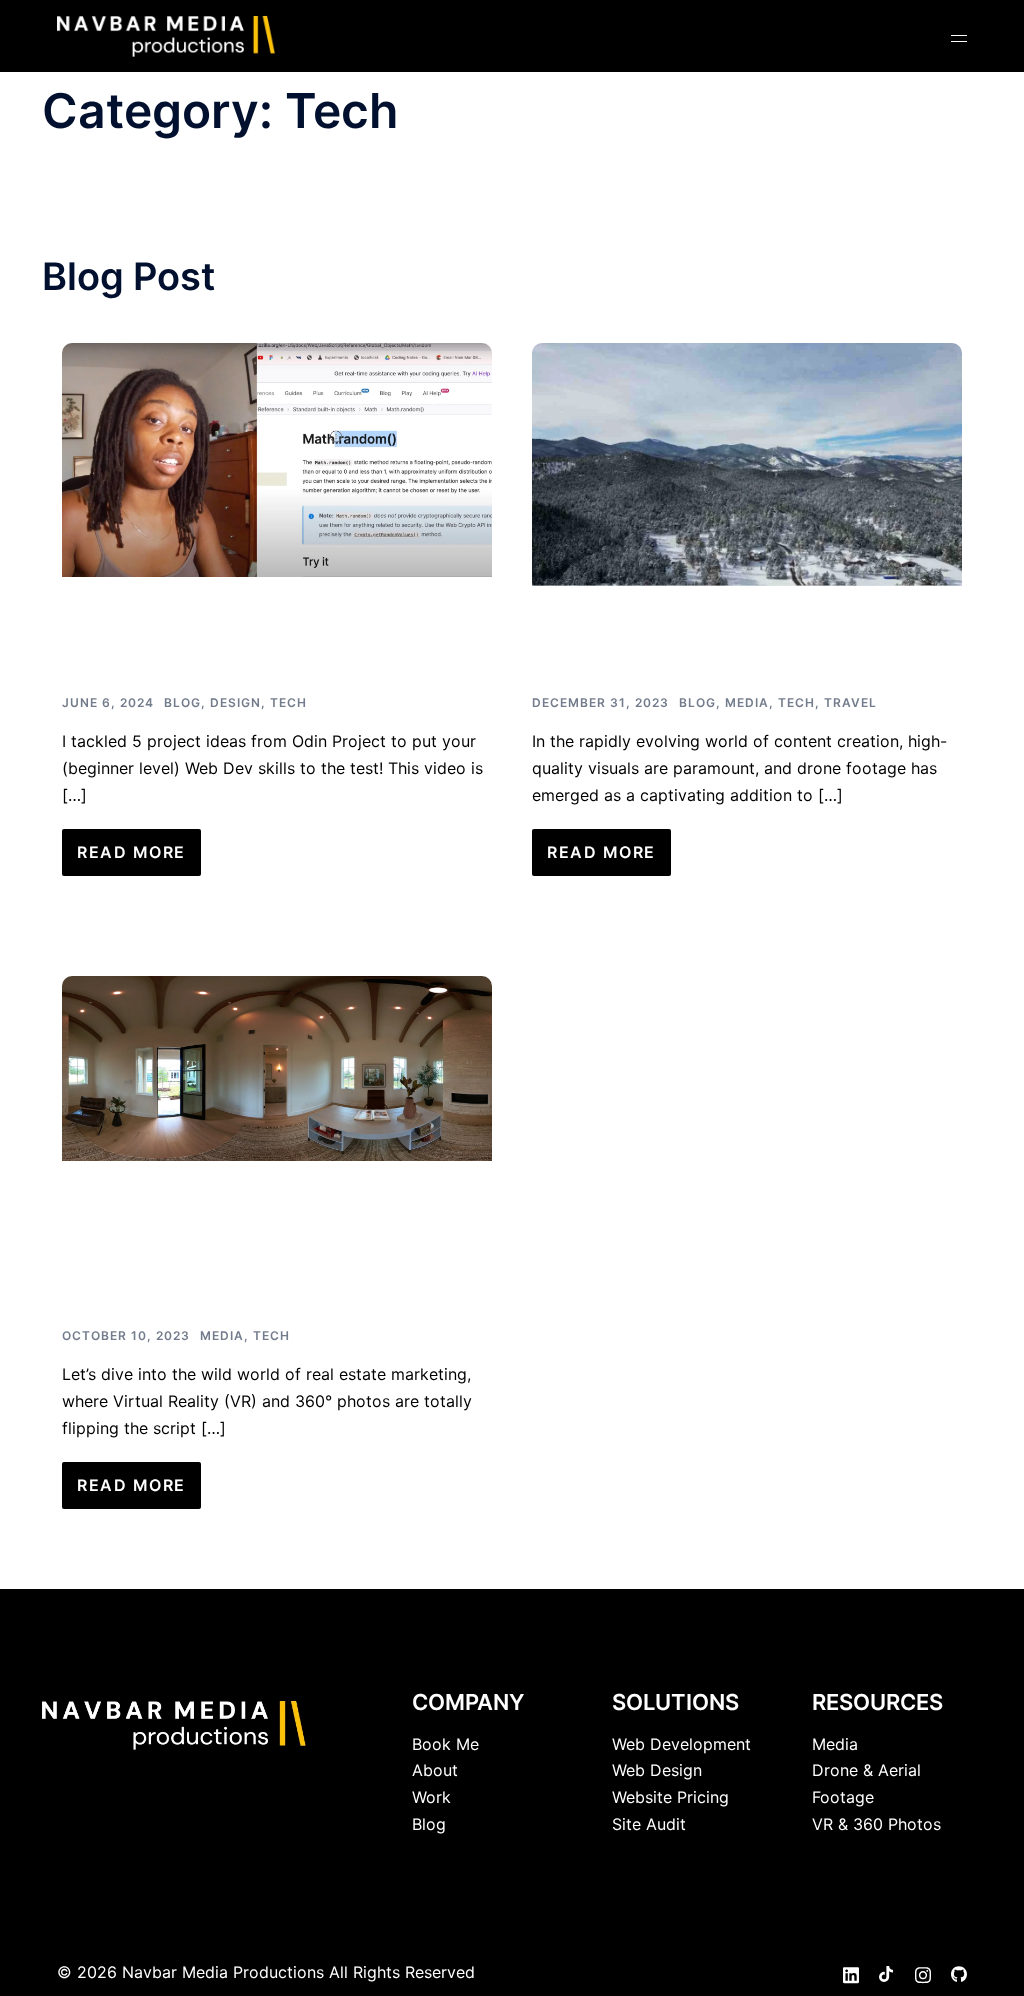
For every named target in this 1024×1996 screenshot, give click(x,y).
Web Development (681, 1744)
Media (747, 702)
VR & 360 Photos (876, 1824)
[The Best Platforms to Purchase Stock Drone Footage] (747, 463)
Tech (288, 702)
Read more (131, 852)
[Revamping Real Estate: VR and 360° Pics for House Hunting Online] (277, 1067)
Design (235, 702)
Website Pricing (670, 1797)
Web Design (657, 1770)
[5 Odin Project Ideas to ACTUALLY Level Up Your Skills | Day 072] (277, 458)
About (435, 1770)
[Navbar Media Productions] (166, 34)
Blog (182, 702)
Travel (850, 702)
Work (431, 1797)
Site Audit (649, 1824)
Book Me (445, 1744)
